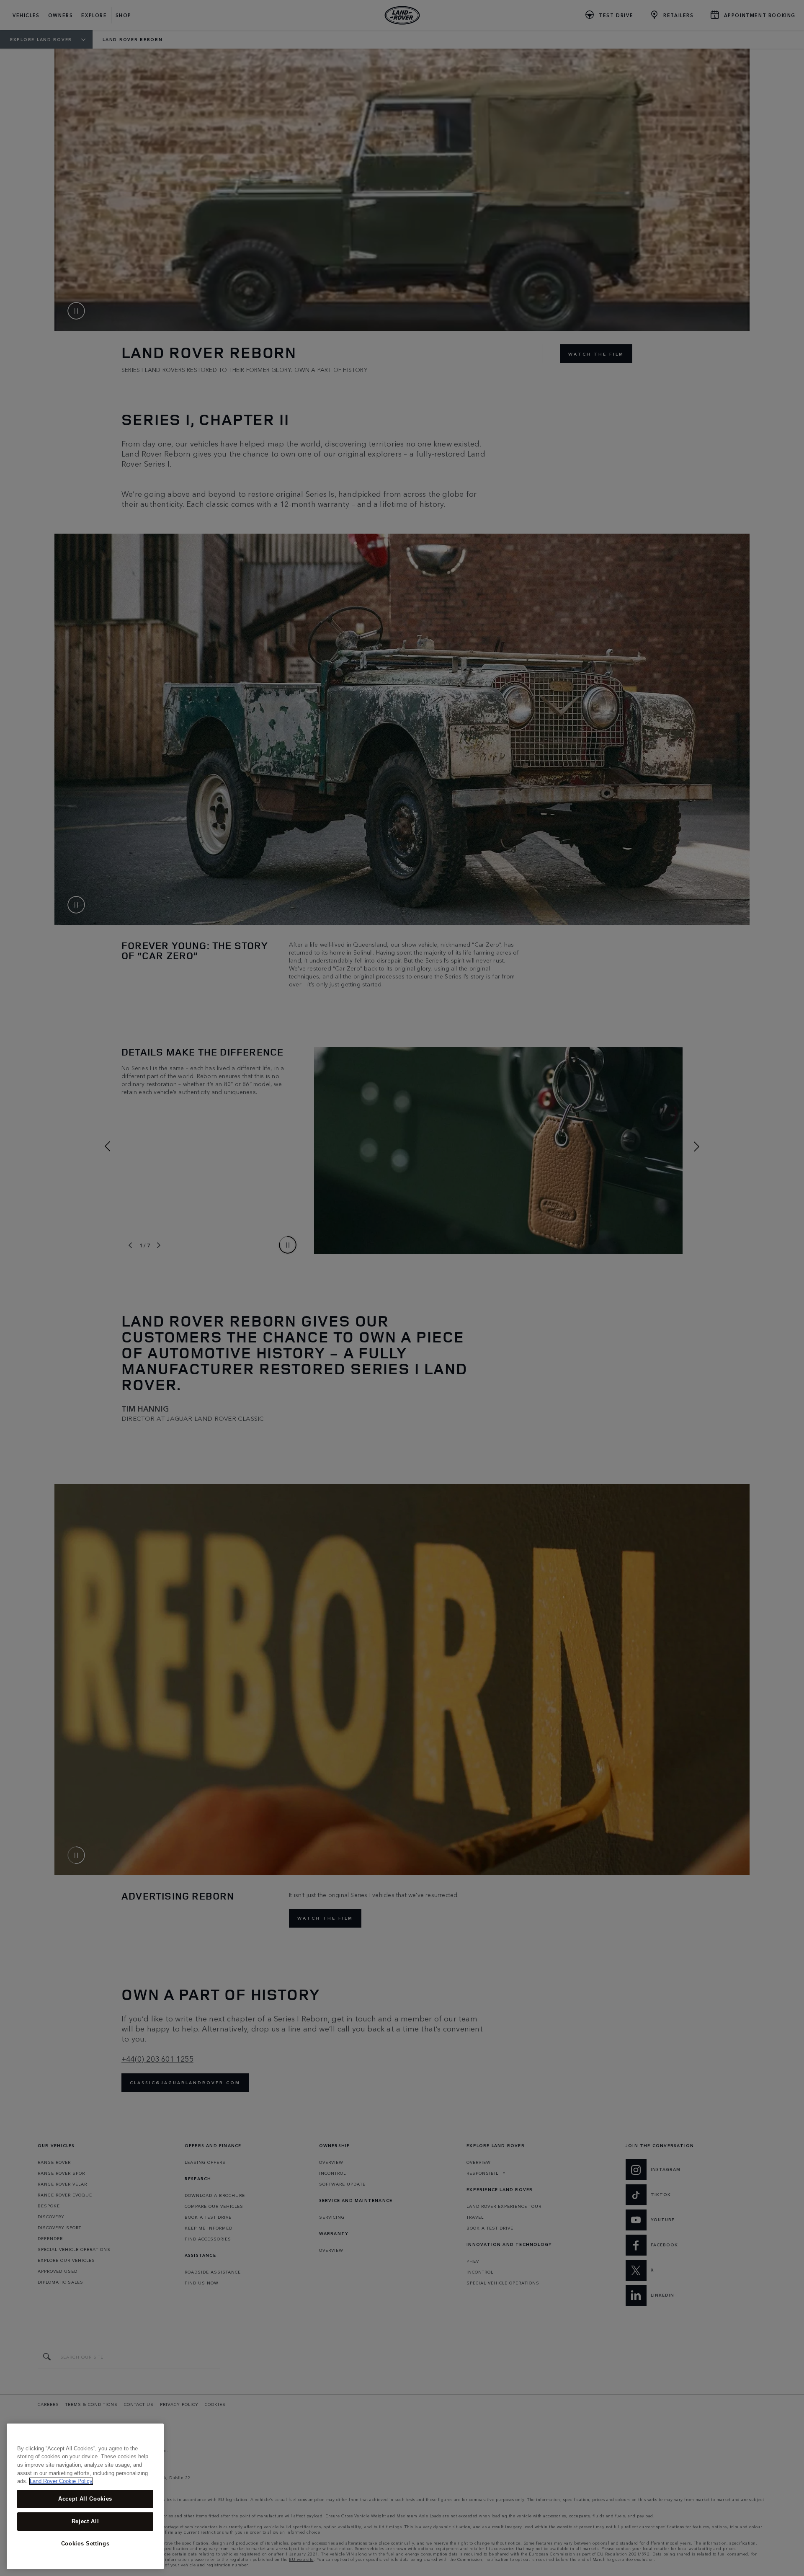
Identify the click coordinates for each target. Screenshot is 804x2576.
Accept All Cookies (85, 2499)
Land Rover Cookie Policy (61, 2481)
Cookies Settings (85, 2544)
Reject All (85, 2521)
